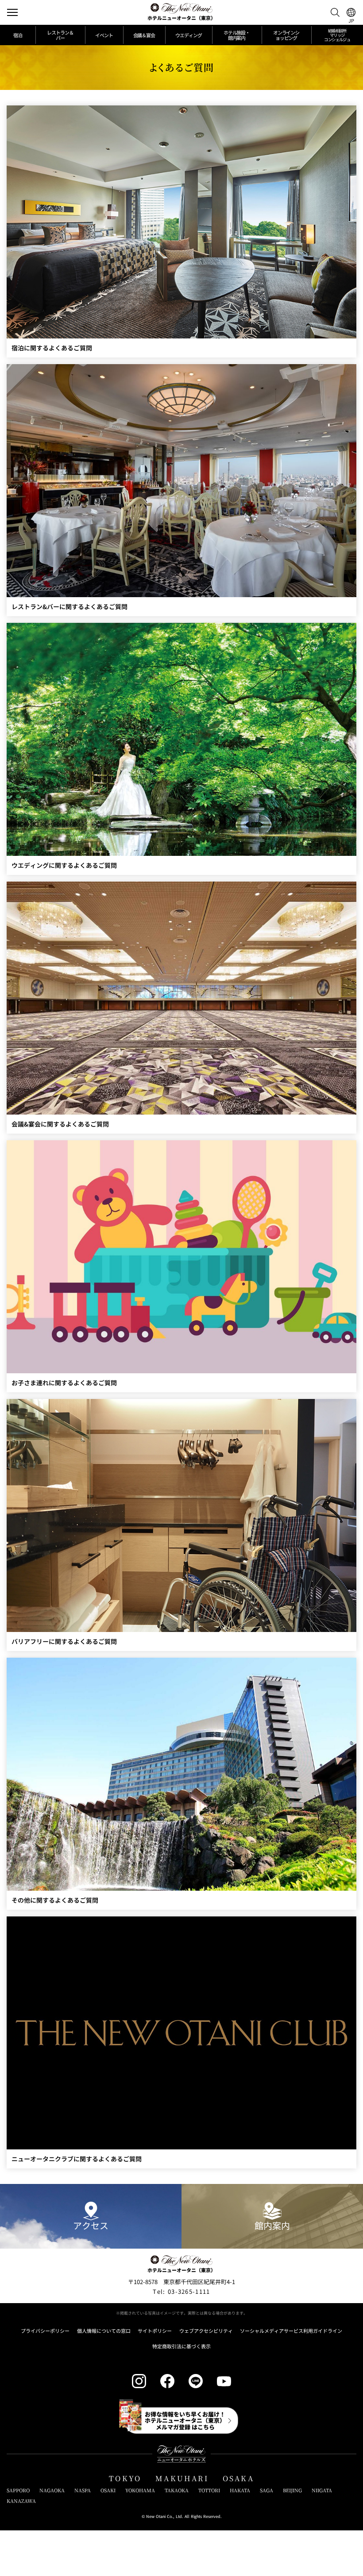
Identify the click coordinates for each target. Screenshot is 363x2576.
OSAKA (238, 2478)
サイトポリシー (155, 2331)
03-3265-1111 (181, 2291)
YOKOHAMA (140, 2490)
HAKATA (240, 2490)
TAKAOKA (177, 2490)
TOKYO (125, 2478)
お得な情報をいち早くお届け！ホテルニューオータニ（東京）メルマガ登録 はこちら (185, 2421)
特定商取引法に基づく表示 (181, 2346)
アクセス (91, 2225)
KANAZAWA (21, 2501)
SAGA (266, 2490)
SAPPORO (18, 2490)
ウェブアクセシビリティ (206, 2331)
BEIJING (292, 2490)
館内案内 (272, 2225)
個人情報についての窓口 (104, 2331)
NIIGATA (322, 2490)
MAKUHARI (182, 2478)
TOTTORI (209, 2490)
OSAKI (108, 2490)
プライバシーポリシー (45, 2331)
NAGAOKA (52, 2490)
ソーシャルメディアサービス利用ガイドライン (291, 2331)
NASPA (83, 2490)
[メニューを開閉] (12, 12)
